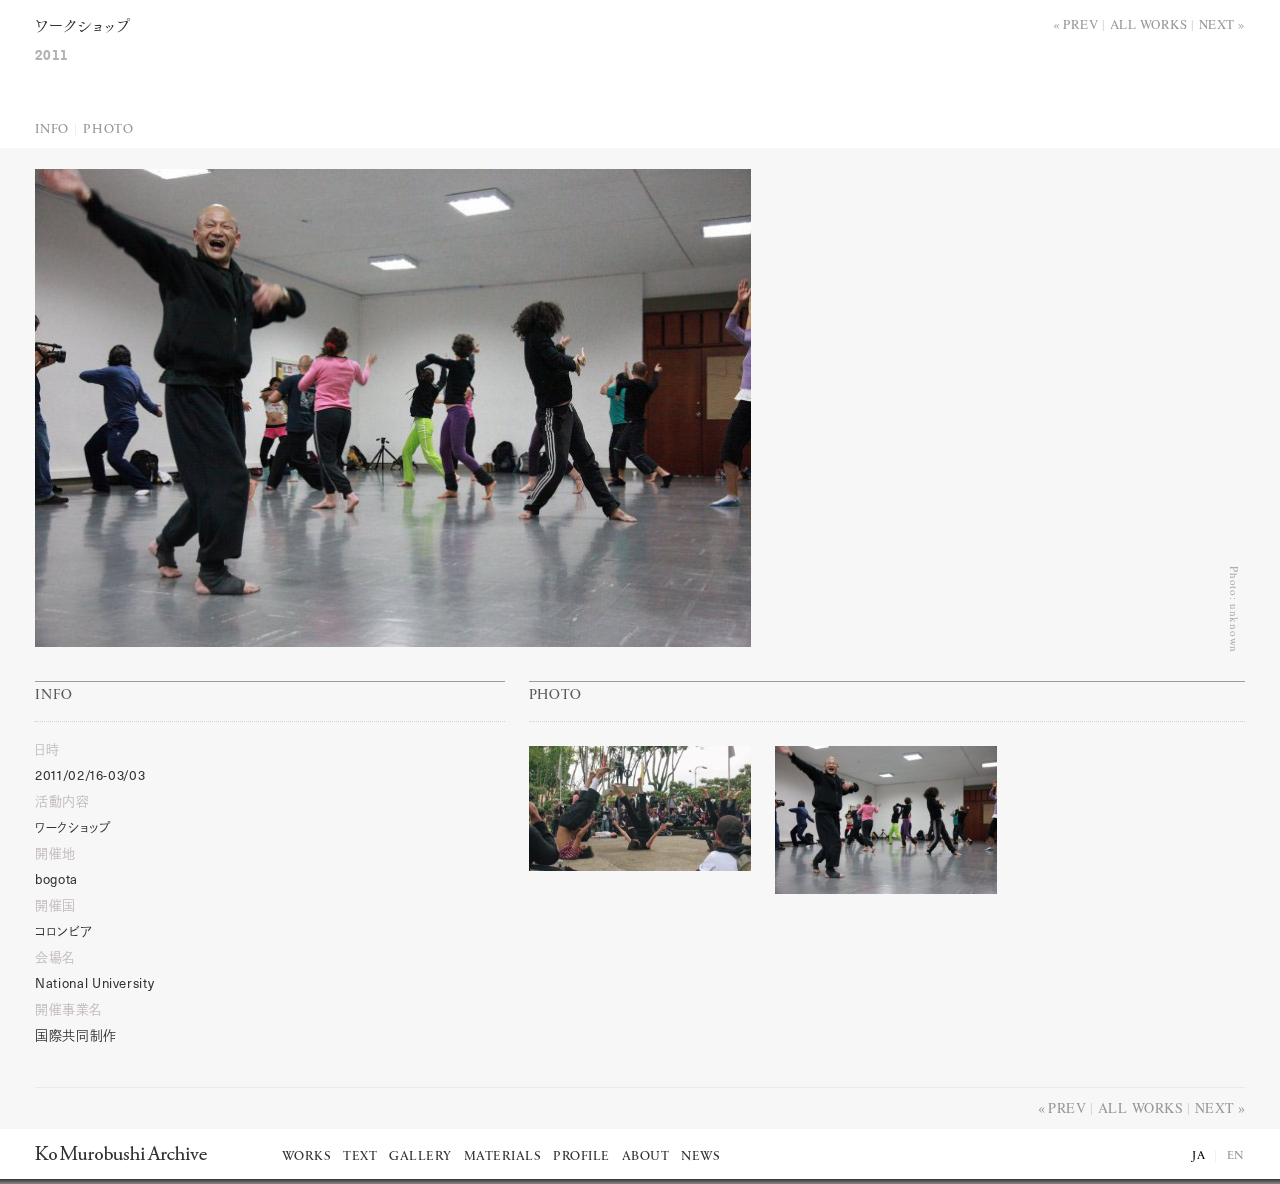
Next (1217, 24)
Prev (1080, 24)
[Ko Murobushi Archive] (121, 1153)
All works (1149, 24)
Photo (108, 129)
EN (1236, 1156)
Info (52, 129)
